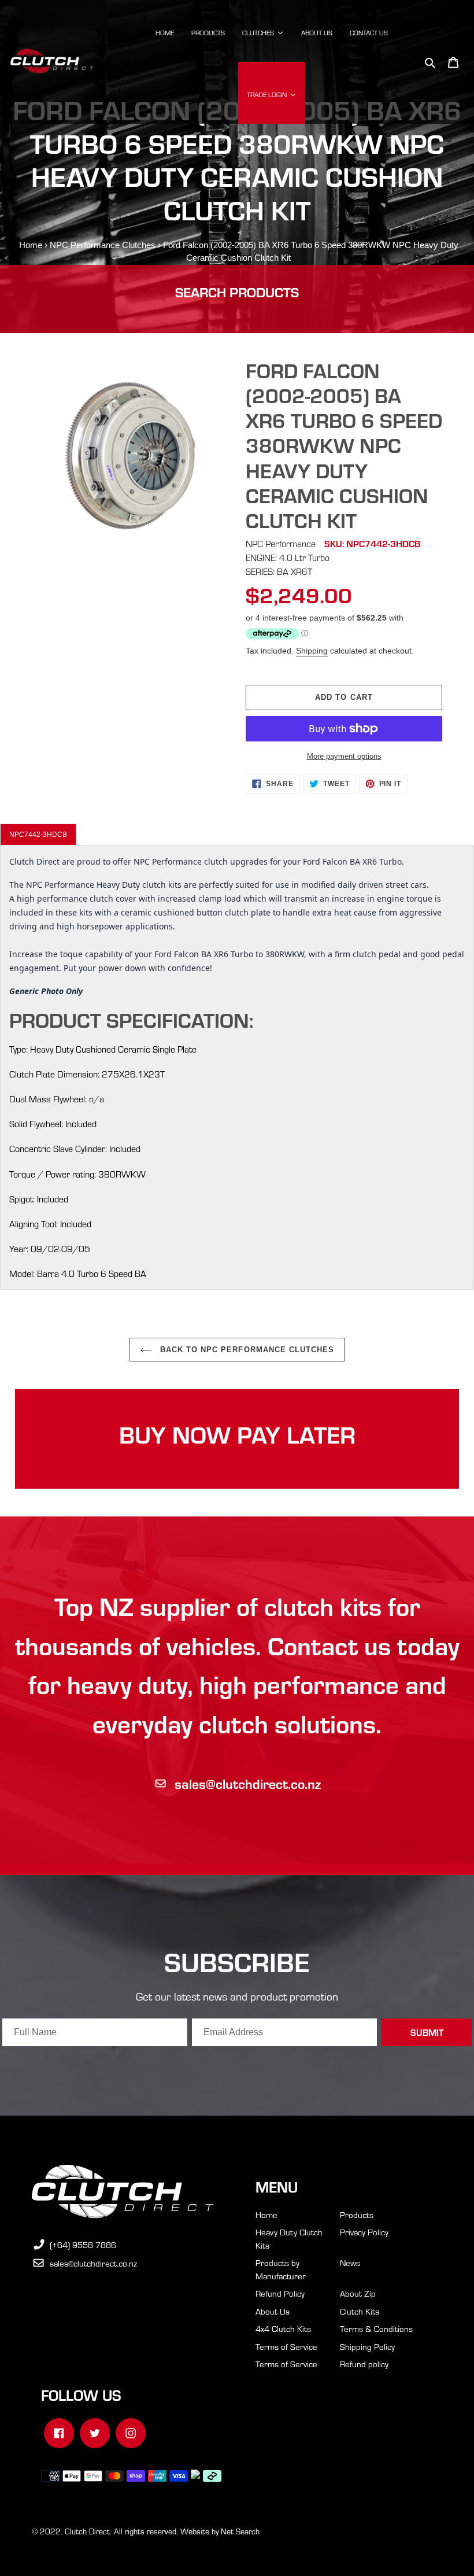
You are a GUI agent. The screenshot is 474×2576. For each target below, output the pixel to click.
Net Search (240, 2531)
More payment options (344, 756)
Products (357, 2215)
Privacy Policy (364, 2232)
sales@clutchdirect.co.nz (248, 1783)
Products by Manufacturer (281, 2269)
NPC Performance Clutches (103, 245)
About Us (273, 2311)
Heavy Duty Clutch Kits (289, 2239)
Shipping (312, 651)
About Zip (358, 2293)
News (350, 2263)
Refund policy (364, 2364)
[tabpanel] (237, 1067)
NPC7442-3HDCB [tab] (38, 835)
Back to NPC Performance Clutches (246, 1350)
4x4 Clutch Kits (283, 2328)
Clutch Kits (360, 2311)
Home (31, 245)
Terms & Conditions (376, 2328)
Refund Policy (280, 2293)
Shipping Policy (367, 2346)
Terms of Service (286, 2346)
